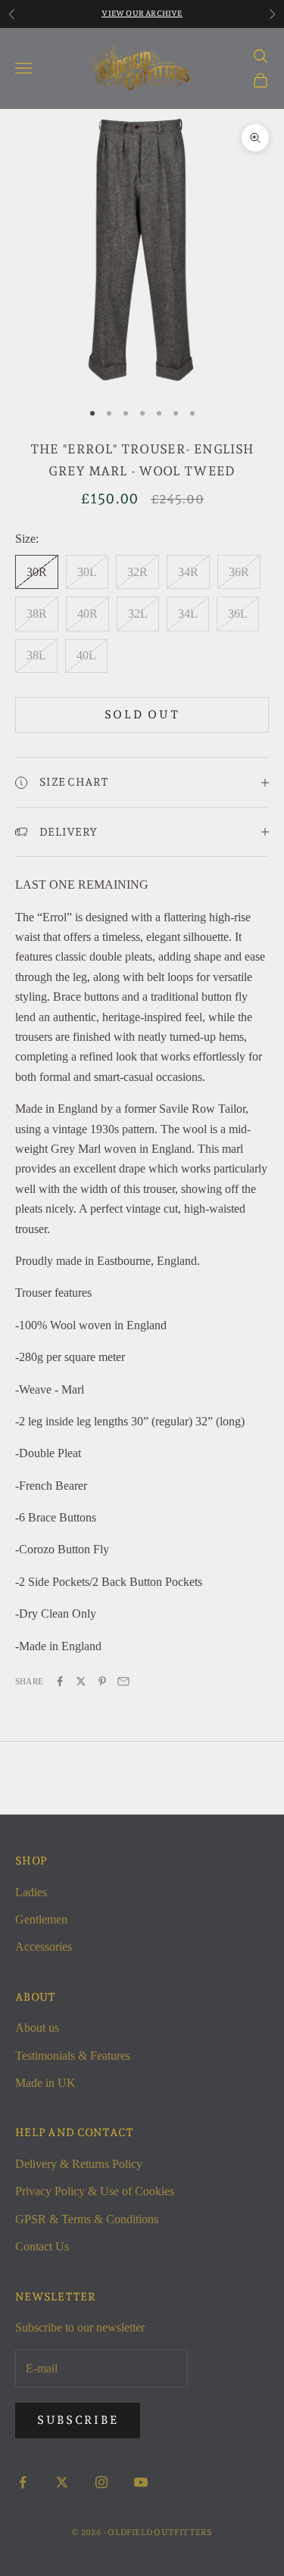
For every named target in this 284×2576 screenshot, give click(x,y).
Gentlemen (41, 1919)
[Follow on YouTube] (141, 2482)
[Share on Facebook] (60, 1681)
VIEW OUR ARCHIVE (142, 13)
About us (37, 2028)
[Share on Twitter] (81, 1681)
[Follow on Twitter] (62, 2482)
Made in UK (45, 2083)
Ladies (31, 1892)
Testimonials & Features (73, 2056)
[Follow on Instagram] (101, 2482)
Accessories (44, 1947)
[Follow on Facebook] (23, 2482)
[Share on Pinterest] (102, 1681)
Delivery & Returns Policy (79, 2164)
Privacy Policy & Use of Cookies (95, 2191)
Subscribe (78, 2420)
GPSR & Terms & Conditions (87, 2219)
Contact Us (42, 2246)
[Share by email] (123, 1681)
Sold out (142, 715)
